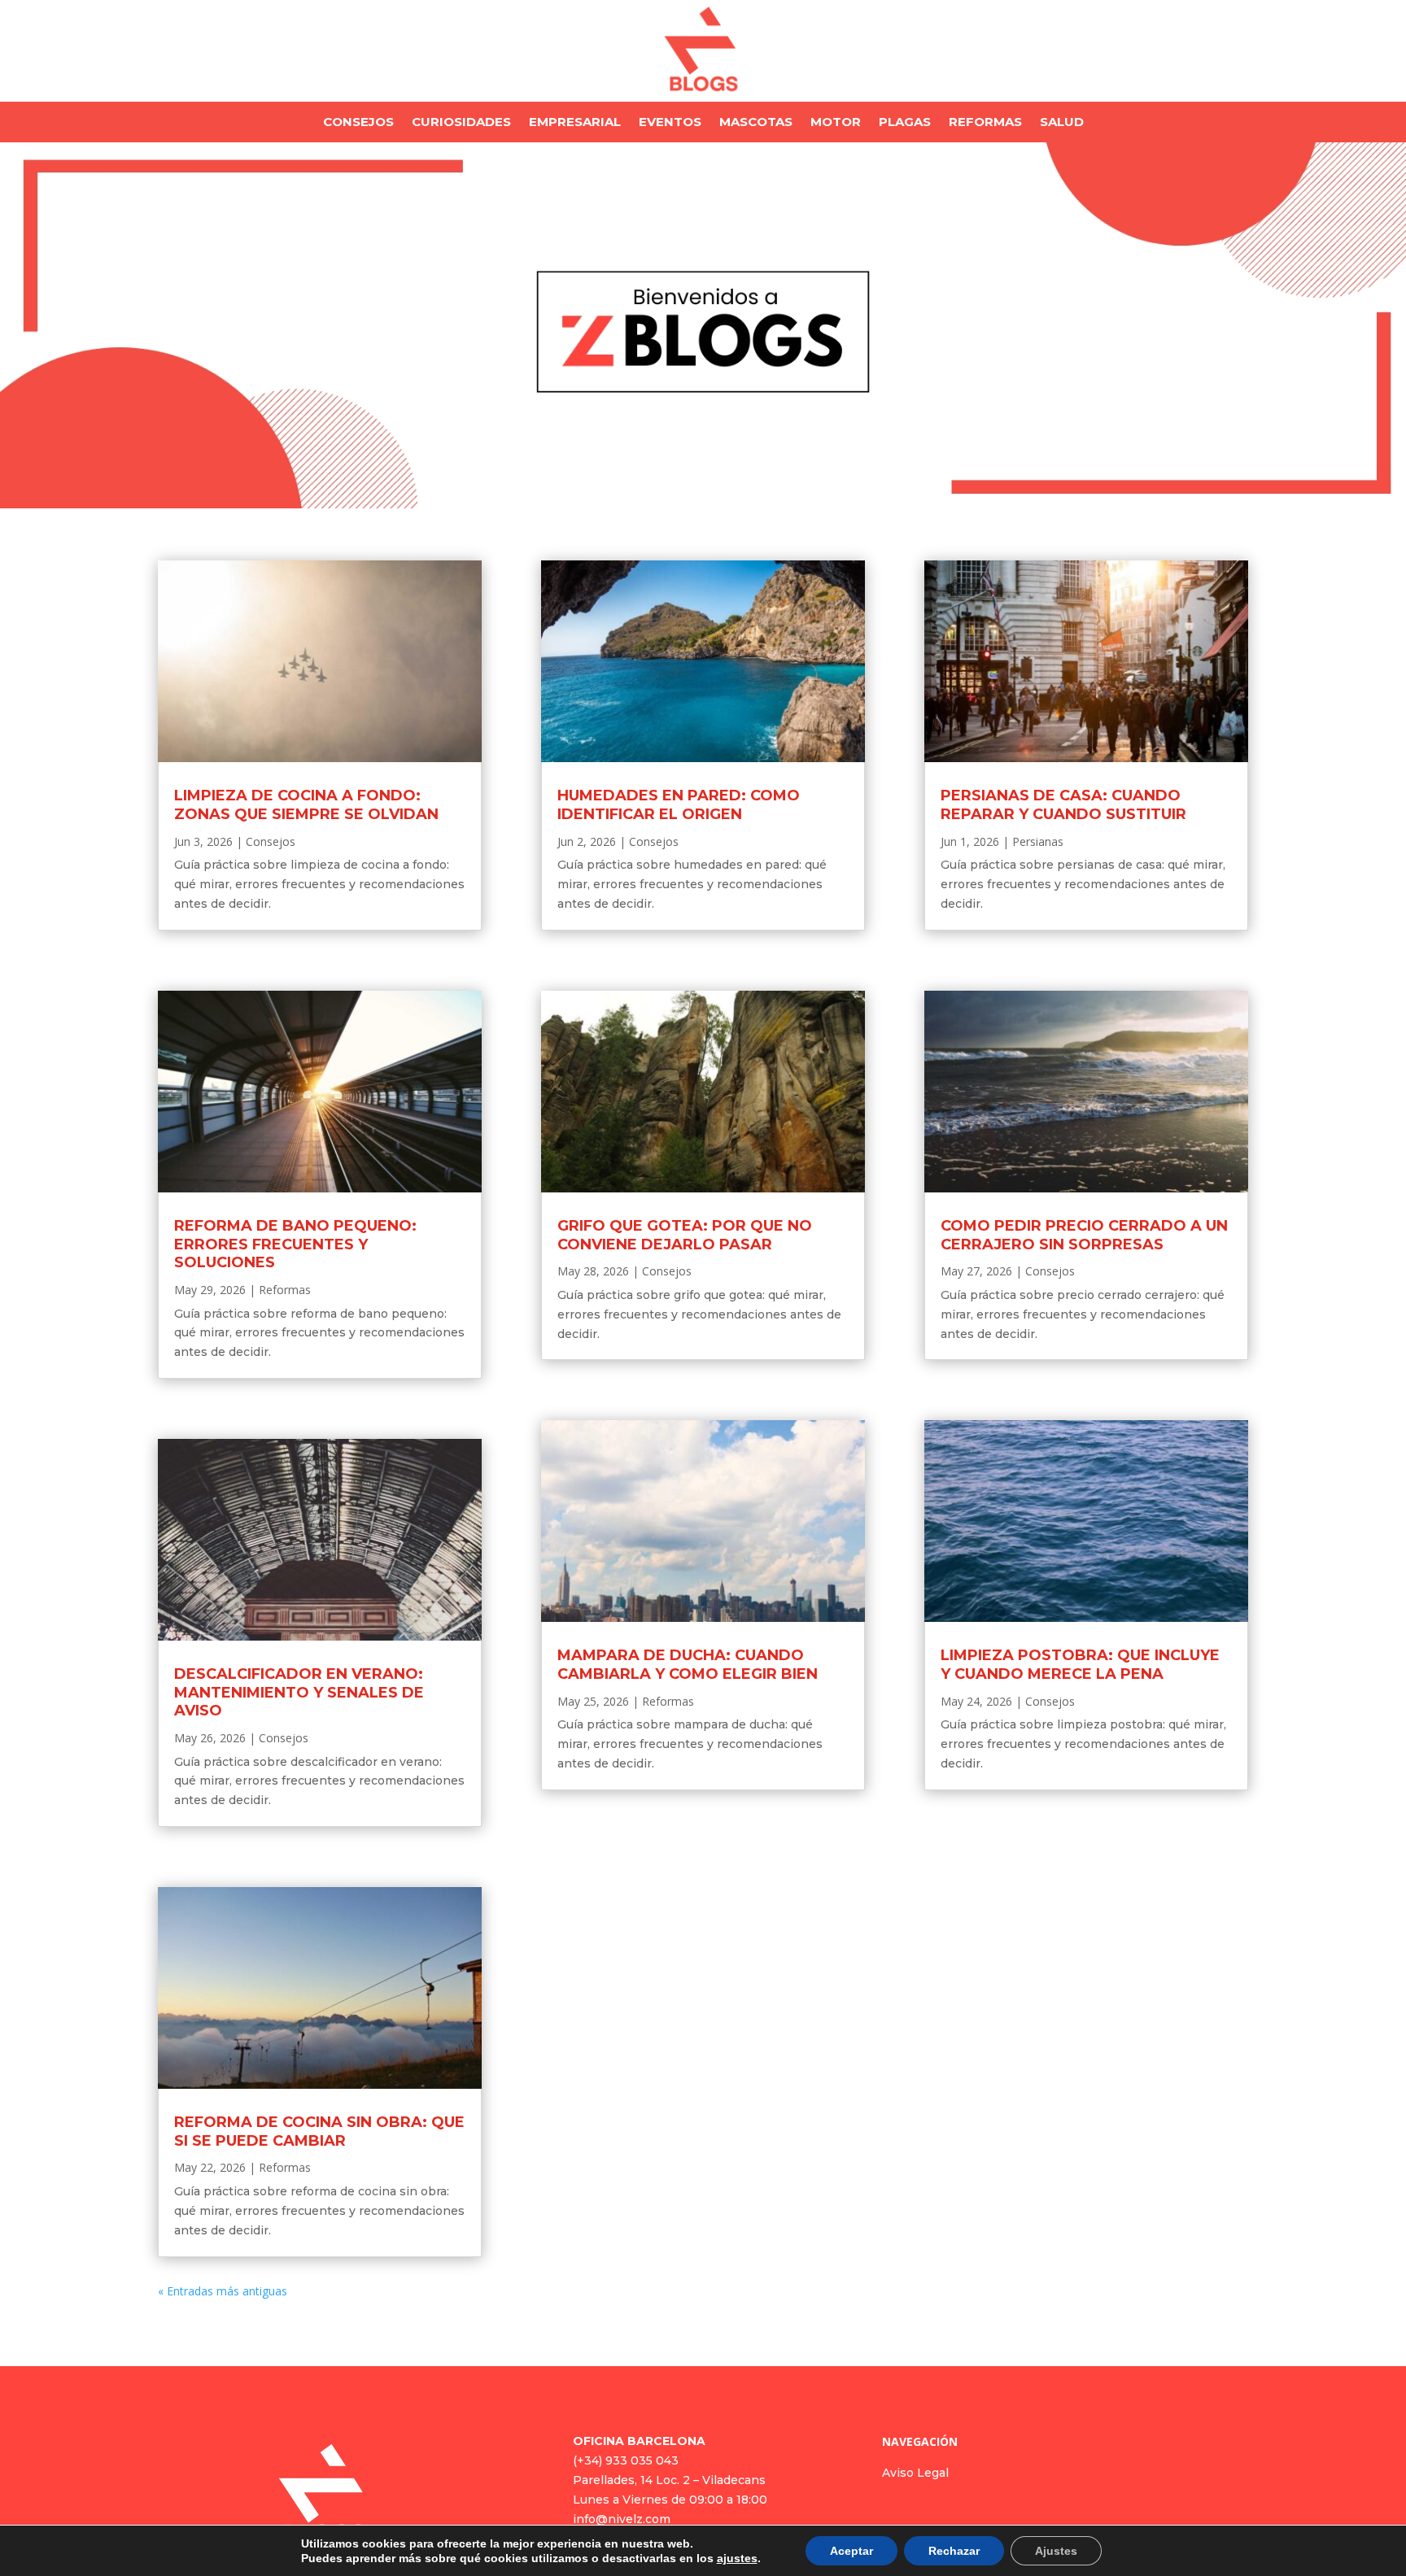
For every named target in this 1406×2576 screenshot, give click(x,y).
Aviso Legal (915, 2473)
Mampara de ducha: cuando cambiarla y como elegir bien (688, 1665)
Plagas (905, 123)
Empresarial (575, 123)
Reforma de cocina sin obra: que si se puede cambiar (319, 2131)
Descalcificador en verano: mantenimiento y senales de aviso (299, 1692)
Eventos (670, 123)
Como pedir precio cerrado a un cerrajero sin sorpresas (1084, 1235)
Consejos (358, 123)
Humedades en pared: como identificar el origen (679, 805)
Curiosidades (461, 123)
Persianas (1038, 841)
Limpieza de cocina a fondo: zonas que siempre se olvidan (306, 805)
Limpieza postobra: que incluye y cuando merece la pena (1080, 1665)
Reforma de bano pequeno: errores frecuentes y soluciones (295, 1244)
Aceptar (851, 2551)
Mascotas (756, 123)
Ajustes (1056, 2551)
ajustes (737, 2558)
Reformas (985, 123)
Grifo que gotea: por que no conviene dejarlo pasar (685, 1235)
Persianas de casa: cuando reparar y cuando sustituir (1063, 805)
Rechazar (954, 2551)
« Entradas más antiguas (223, 2291)
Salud (1062, 123)
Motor (836, 123)
